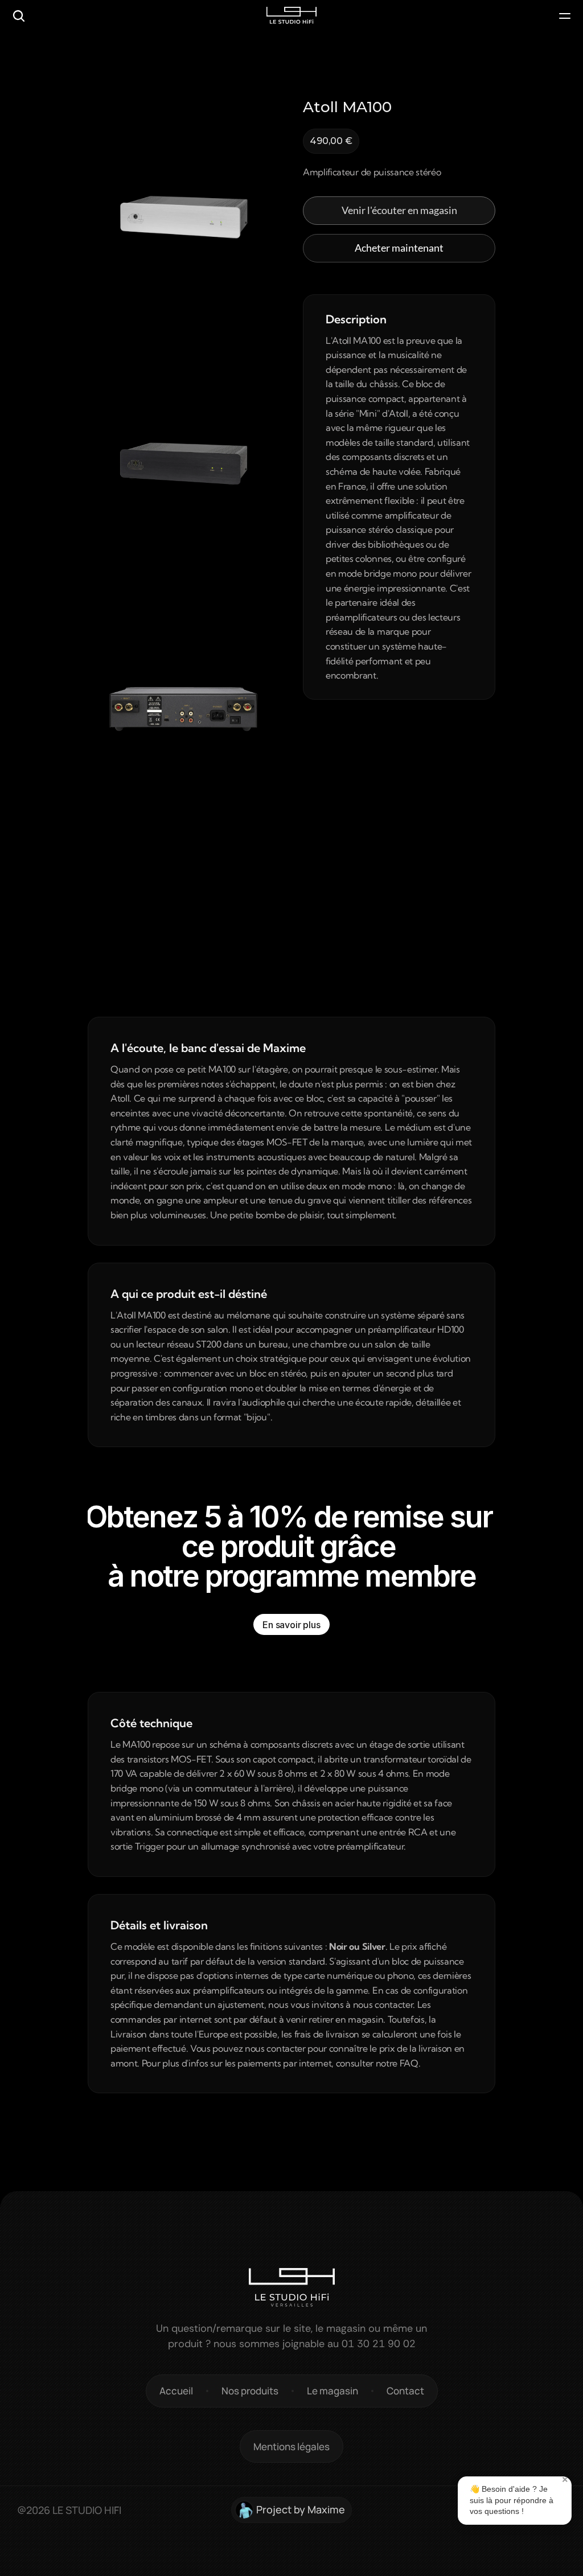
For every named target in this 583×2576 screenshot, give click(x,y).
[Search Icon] (19, 16)
